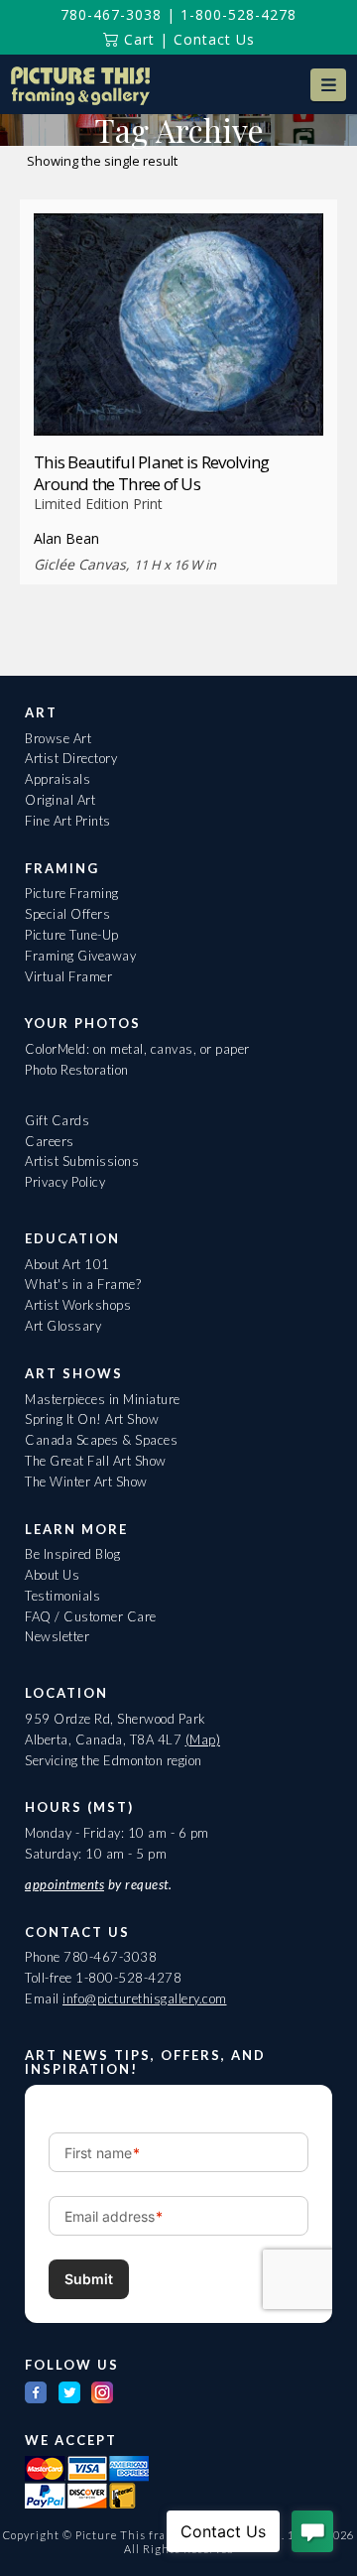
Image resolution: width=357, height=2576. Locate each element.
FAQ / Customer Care (91, 1616)
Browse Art (58, 738)
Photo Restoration (77, 1070)
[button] (328, 85)
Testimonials (62, 1596)
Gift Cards (57, 1120)
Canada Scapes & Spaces (101, 1440)
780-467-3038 (111, 14)
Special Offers (67, 914)
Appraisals (58, 779)
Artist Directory (71, 758)
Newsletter (57, 1636)
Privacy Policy (65, 1182)
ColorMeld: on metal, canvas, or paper (137, 1049)
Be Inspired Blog (72, 1554)
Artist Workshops (78, 1305)
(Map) (203, 1739)
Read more (179, 398)
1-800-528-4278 (238, 14)
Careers (50, 1141)
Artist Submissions (82, 1161)
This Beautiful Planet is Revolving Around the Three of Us (151, 473)
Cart (137, 39)
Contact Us (214, 39)
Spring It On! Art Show (92, 1419)
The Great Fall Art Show (96, 1461)
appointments (64, 1884)
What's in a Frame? (83, 1284)
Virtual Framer (68, 976)
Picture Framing (72, 893)
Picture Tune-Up (72, 935)
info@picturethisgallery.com (145, 1998)
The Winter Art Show (86, 1481)
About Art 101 (67, 1264)
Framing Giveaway (80, 956)
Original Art (60, 800)
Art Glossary (63, 1326)
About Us (52, 1575)
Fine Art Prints (68, 821)
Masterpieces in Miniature (103, 1399)
